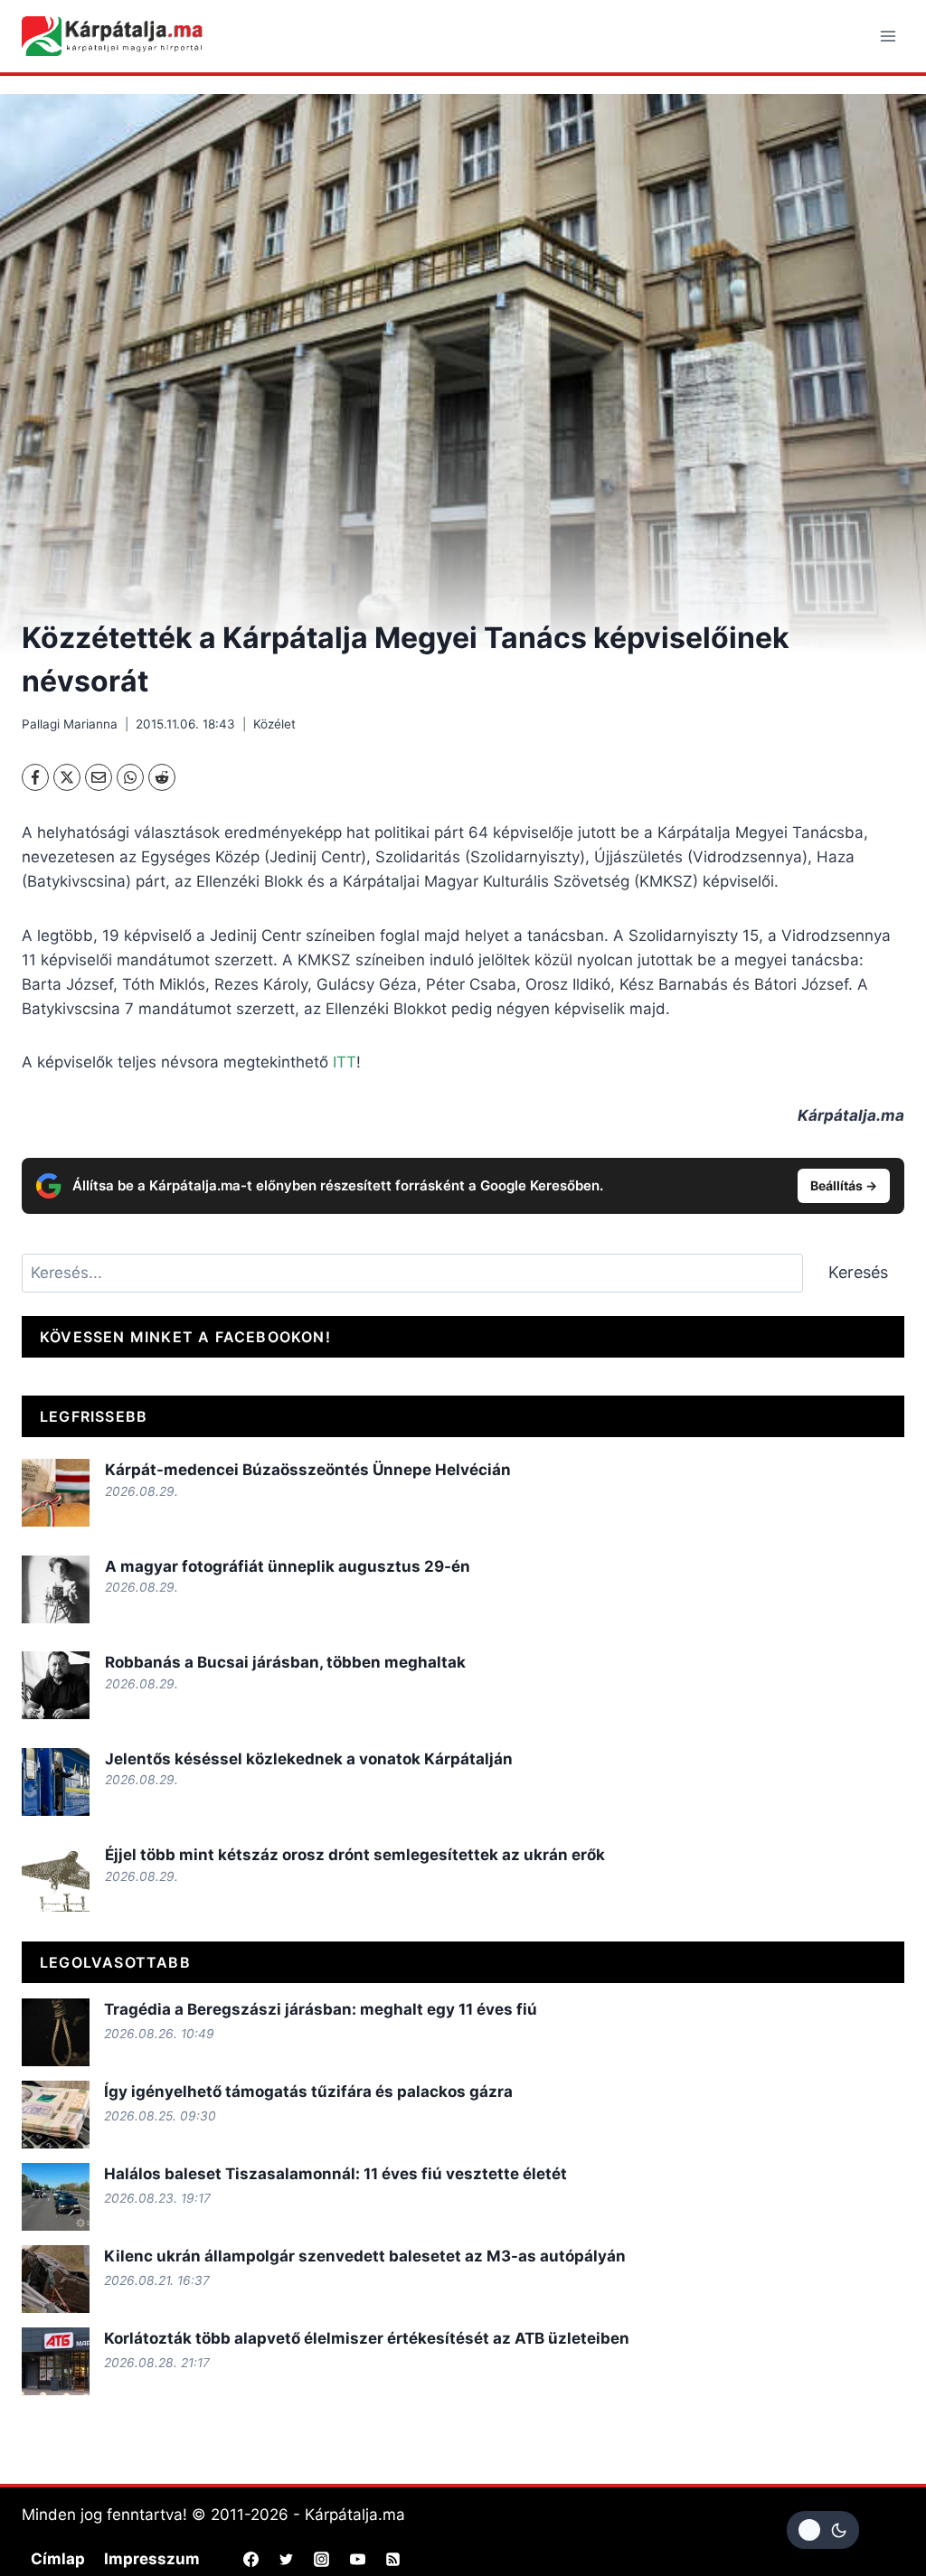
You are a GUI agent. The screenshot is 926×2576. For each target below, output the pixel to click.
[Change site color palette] (823, 2530)
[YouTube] (357, 2560)
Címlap (58, 2559)
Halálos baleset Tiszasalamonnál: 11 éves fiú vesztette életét (335, 2174)
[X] (67, 777)
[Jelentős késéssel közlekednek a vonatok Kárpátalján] (56, 1782)
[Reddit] (162, 777)
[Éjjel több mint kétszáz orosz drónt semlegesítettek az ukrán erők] (56, 1878)
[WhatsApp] (130, 777)
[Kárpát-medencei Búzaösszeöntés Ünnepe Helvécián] (56, 1493)
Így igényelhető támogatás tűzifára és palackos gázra (308, 2092)
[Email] (99, 777)
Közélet (274, 724)
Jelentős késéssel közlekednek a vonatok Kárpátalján (309, 1759)
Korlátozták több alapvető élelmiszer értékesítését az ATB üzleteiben (367, 2338)
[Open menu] (888, 36)
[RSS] (392, 2560)
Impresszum (152, 2559)
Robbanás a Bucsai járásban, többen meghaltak (285, 1662)
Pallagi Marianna (70, 724)
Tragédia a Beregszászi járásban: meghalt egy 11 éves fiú (321, 2009)
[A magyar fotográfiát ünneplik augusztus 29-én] (56, 1589)
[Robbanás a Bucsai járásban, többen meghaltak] (56, 1685)
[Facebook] (35, 777)
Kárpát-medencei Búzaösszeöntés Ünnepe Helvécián (308, 1470)
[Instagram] (322, 2560)
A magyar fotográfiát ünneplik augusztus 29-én (288, 1566)
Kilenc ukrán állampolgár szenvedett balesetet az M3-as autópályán (365, 2256)
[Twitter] (287, 2560)
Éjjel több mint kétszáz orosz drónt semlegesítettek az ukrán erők (355, 1855)
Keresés (858, 1272)
